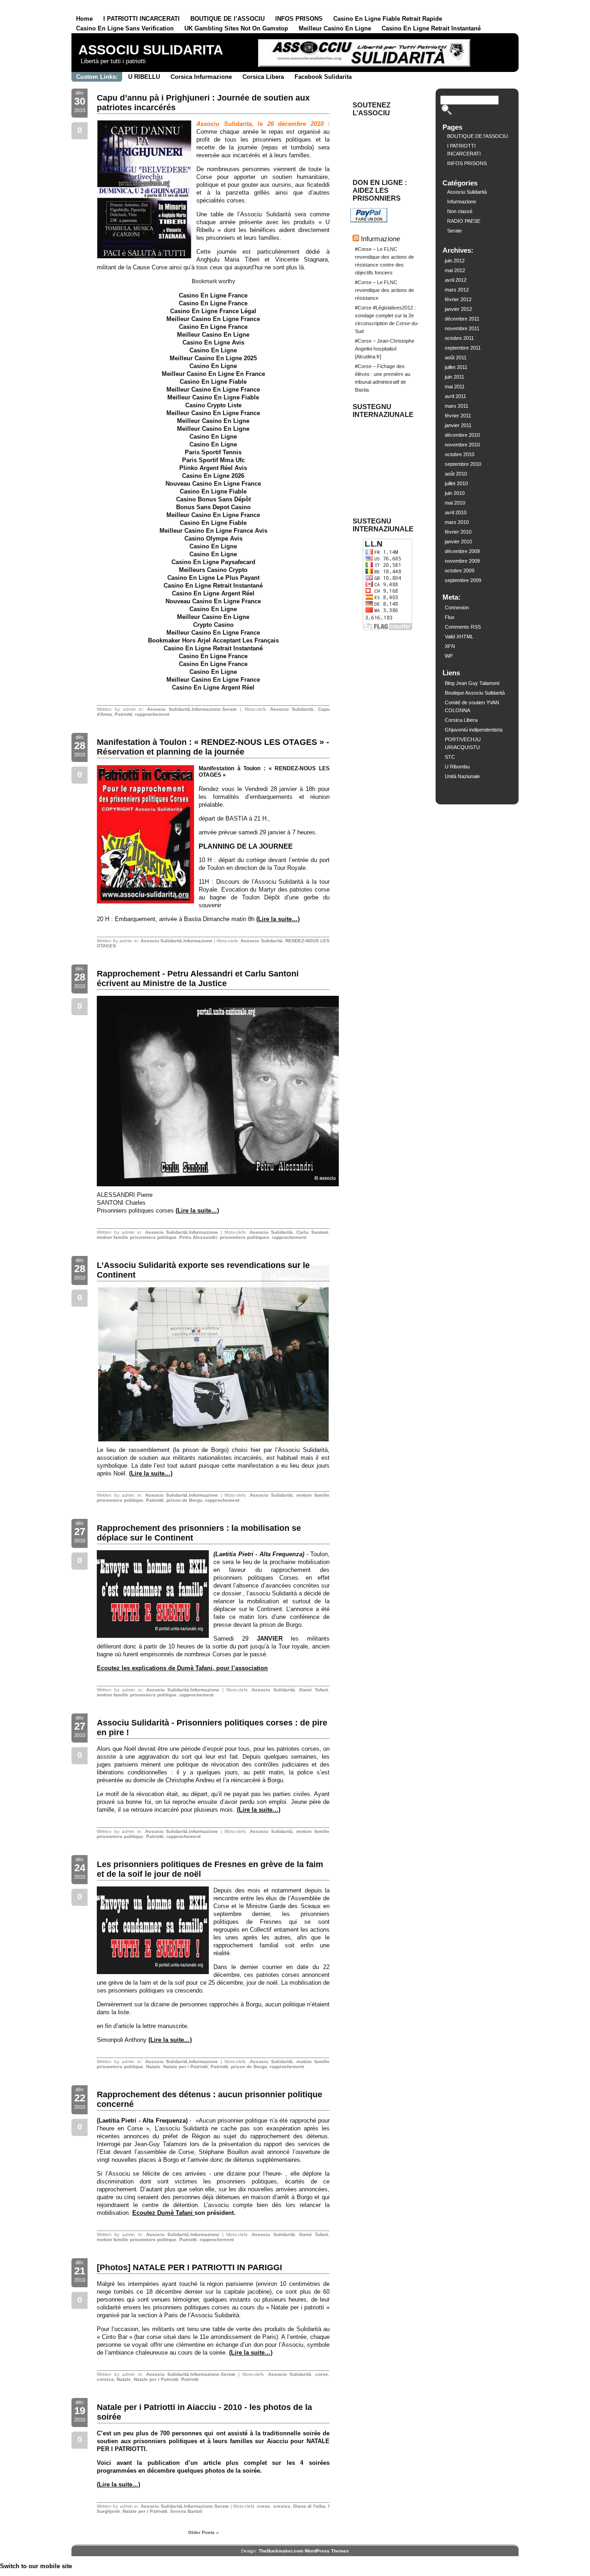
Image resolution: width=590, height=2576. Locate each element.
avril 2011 (455, 396)
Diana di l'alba (309, 2506)
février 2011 (458, 416)
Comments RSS (463, 627)
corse (322, 2374)
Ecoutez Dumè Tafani (163, 2213)
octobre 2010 (460, 454)
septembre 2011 (463, 348)
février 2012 (458, 299)
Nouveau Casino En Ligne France (213, 484)
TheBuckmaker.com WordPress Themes (304, 2551)
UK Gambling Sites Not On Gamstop (236, 28)
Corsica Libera (263, 77)
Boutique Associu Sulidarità (475, 693)
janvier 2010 (458, 541)
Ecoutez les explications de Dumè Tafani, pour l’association (182, 1668)
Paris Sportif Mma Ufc (213, 460)
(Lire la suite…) (278, 919)
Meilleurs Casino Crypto (213, 570)
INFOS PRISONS (299, 19)
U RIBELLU (144, 77)
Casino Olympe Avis (213, 538)
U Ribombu (457, 767)
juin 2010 (455, 493)
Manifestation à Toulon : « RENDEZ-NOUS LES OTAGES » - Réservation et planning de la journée (213, 747)
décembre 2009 (462, 551)
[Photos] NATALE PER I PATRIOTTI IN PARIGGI (189, 2267)
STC (450, 757)
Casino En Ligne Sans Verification (125, 28)
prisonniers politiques (245, 1237)
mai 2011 (455, 387)
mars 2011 (457, 406)
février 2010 (458, 532)
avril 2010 (456, 512)
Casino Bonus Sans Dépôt (213, 499)
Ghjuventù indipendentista (474, 730)
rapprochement (152, 714)
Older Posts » (204, 2532)
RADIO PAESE (464, 221)
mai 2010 (455, 503)
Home (84, 19)
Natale (153, 2067)
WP (449, 656)
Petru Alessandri (198, 1237)
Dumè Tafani (314, 1690)
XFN (450, 646)
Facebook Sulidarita (323, 77)
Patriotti (124, 714)
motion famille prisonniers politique (137, 1237)
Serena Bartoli (186, 2511)
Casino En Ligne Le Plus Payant (213, 578)
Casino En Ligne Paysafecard (213, 562)
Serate (230, 709)
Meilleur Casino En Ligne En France (213, 374)
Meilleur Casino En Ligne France (213, 319)
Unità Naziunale (462, 776)
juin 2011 (454, 377)
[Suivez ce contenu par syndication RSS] (356, 239)
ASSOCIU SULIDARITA (151, 50)
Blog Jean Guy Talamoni (472, 683)
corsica (105, 2379)
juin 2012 (455, 261)
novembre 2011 (462, 328)
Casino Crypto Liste (213, 405)
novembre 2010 (462, 445)
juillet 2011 (456, 367)
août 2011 (456, 357)
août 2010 (456, 474)
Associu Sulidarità (169, 709)
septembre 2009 (463, 580)
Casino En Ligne (213, 350)
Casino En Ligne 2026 (213, 476)
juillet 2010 (456, 483)
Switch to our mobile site (36, 2566)
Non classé (460, 211)
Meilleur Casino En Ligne (335, 28)
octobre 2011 (459, 338)
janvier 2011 (458, 425)
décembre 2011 (462, 319)
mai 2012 (455, 270)
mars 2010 (457, 522)
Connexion (457, 607)
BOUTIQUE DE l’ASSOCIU (227, 19)
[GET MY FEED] (496, 54)
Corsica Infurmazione (201, 77)
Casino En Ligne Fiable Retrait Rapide (388, 19)
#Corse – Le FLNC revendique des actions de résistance (384, 290)
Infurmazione (206, 709)
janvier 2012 (458, 309)
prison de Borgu (184, 1500)
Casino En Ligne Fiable (213, 382)
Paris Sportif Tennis (213, 452)
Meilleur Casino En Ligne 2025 (213, 358)
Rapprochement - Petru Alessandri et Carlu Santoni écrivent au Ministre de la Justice (198, 979)
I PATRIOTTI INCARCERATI (142, 19)
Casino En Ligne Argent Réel (213, 593)
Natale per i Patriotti (186, 2067)
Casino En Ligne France (213, 295)
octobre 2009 (460, 571)
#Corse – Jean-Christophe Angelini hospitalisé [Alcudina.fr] (385, 349)
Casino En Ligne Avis (213, 342)
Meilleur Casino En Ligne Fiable (213, 397)
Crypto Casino (213, 625)
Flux (450, 617)
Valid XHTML (459, 637)
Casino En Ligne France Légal (213, 311)
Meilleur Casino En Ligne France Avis (213, 531)
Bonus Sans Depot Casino (213, 507)
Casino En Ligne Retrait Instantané (431, 28)
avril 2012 (456, 280)
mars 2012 (457, 290)
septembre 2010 (463, 464)
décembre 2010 (462, 435)
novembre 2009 (462, 561)
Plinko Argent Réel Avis (213, 468)
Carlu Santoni (312, 1232)
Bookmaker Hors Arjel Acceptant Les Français (213, 640)
